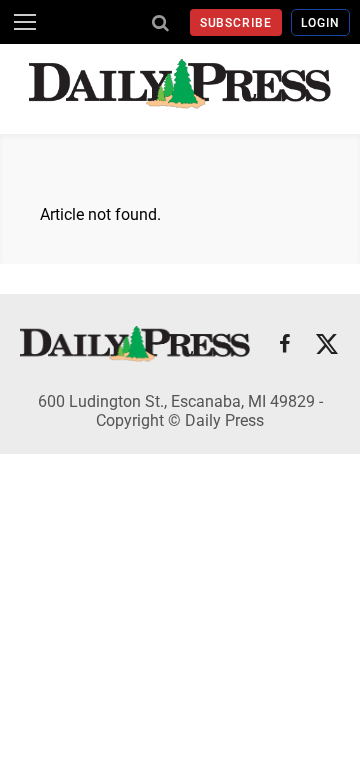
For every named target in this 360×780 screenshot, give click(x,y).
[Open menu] (25, 22)
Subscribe (236, 23)
